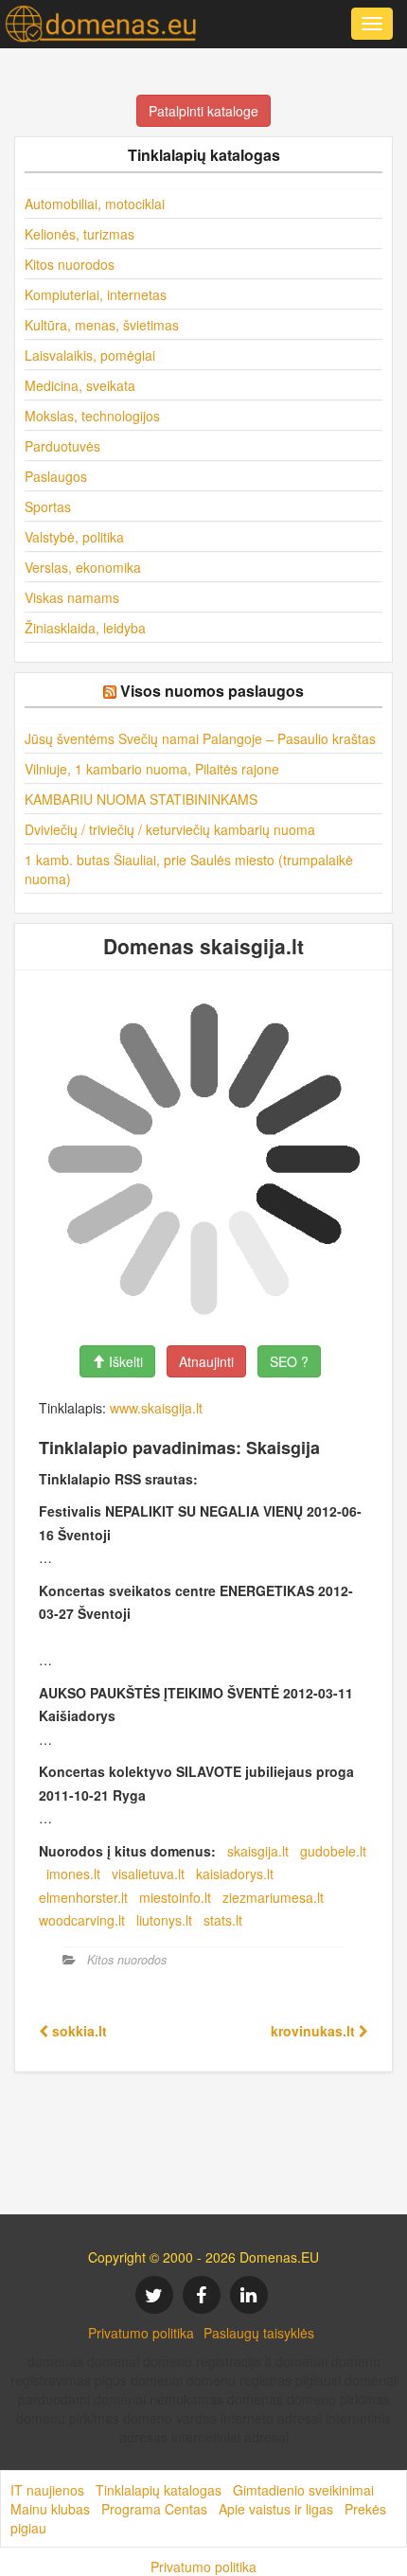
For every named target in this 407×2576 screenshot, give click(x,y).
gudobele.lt (333, 1851)
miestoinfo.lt (175, 1897)
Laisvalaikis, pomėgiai (90, 355)
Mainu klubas (50, 2509)
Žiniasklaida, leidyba (85, 628)
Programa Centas (154, 2509)
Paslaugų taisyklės (259, 2333)
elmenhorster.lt (83, 1897)
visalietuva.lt (148, 1874)
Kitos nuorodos (70, 264)
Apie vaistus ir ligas (276, 2509)
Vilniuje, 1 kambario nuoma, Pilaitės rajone (152, 769)
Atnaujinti (206, 1361)
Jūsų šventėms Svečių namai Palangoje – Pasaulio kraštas (200, 738)
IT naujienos (47, 2490)
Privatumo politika (141, 2333)
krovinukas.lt (315, 2031)
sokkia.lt (78, 2031)
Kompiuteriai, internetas (96, 294)
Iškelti (124, 1361)
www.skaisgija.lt (156, 1408)
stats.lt (223, 1920)
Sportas (48, 506)
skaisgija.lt (258, 1851)
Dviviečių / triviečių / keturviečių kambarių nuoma (170, 829)
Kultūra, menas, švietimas (102, 325)
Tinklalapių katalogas (159, 2490)
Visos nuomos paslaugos (212, 691)
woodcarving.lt (82, 1920)
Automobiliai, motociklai (95, 204)
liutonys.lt (164, 1920)
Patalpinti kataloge (203, 111)
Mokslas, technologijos (92, 416)
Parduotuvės (62, 446)
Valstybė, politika (74, 537)
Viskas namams (72, 597)
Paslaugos (56, 476)
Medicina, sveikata (80, 385)
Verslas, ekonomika (83, 567)
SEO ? (289, 1361)
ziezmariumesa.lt (273, 1897)
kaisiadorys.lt (235, 1874)
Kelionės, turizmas (80, 234)
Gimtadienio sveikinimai (303, 2490)
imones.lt (73, 1874)
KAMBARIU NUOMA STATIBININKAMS (141, 799)
